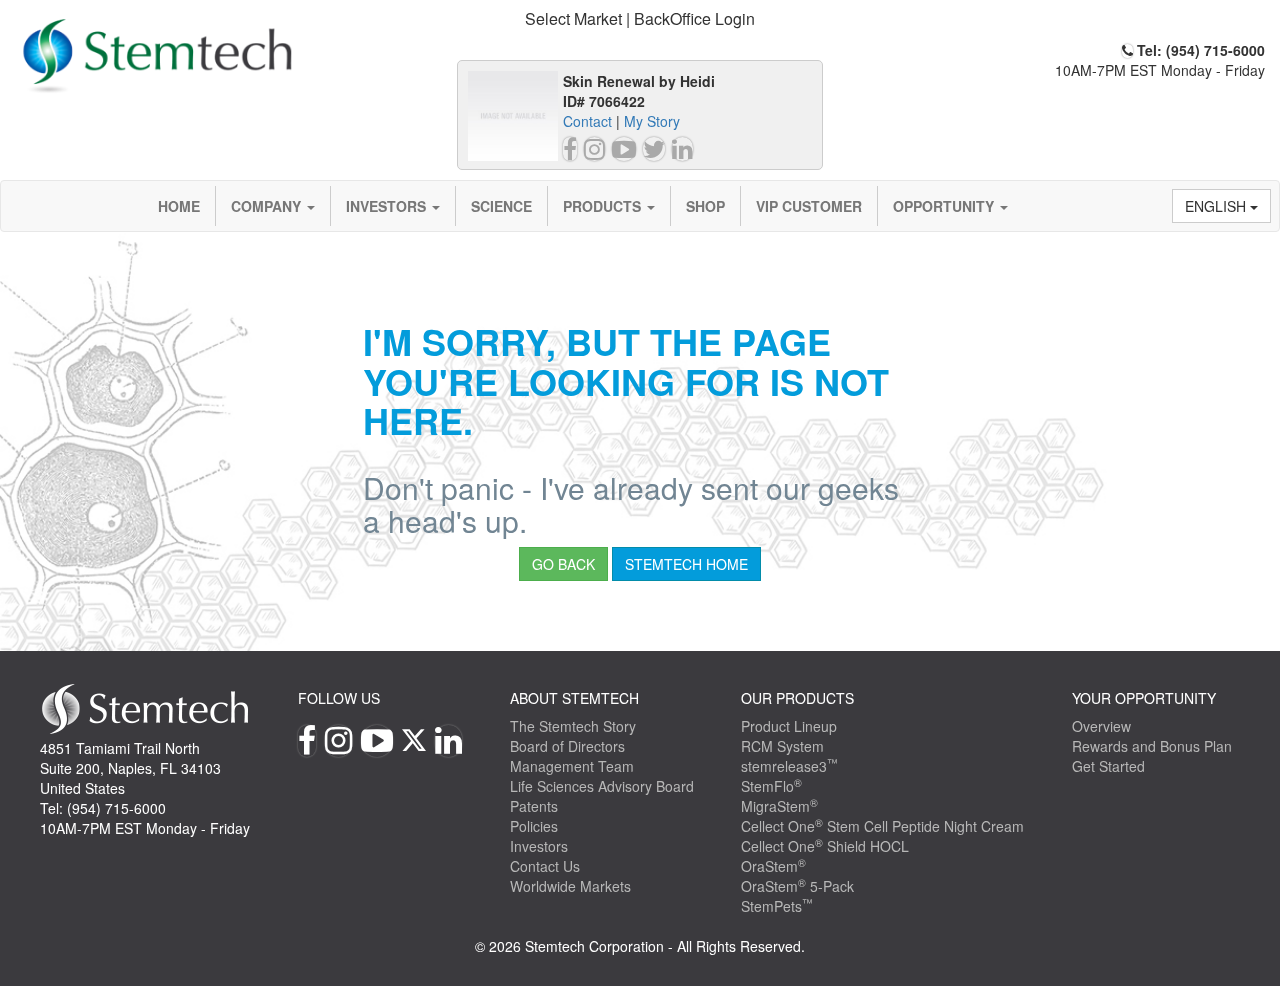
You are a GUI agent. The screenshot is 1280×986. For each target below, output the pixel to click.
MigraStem (779, 806)
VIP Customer (809, 206)
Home (179, 206)
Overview (1101, 726)
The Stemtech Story (573, 726)
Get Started (1108, 766)
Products (604, 206)
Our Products (797, 698)
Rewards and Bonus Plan (1152, 746)
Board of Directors (567, 746)
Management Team (572, 766)
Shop (705, 206)
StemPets (777, 906)
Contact (587, 121)
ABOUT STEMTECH (574, 698)
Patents (534, 806)
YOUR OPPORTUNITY (1144, 698)
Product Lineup (789, 726)
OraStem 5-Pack (797, 886)
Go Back (563, 564)
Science (501, 206)
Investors (388, 206)
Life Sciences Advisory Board (602, 786)
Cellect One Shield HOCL (825, 846)
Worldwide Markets (570, 886)
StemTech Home (686, 564)
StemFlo (771, 786)
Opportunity (945, 206)
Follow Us (339, 698)
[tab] (640, 19)
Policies (534, 826)
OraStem (773, 866)
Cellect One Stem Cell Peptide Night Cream (882, 826)
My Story (652, 121)
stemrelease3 (789, 766)
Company (268, 206)
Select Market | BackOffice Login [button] (640, 18)
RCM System (782, 746)
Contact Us (545, 866)
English (1217, 206)
